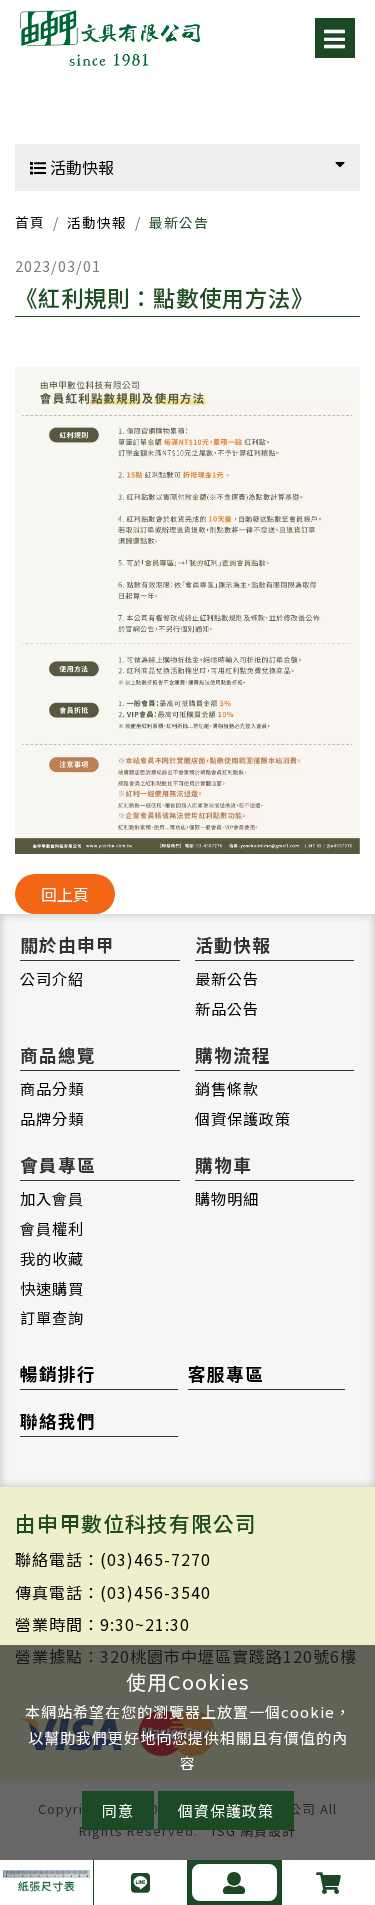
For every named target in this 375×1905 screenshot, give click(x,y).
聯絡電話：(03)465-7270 (113, 1559)
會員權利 (52, 1228)
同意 (118, 1810)
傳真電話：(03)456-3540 (113, 1592)
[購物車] (328, 1882)
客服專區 (226, 1373)
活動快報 (80, 167)
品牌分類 (52, 1118)
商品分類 (52, 1088)
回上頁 (65, 894)
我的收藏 (52, 1258)
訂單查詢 (52, 1317)
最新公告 (227, 978)
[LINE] (140, 1882)
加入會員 (52, 1198)
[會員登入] (234, 1882)
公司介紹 (52, 978)
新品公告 (227, 1008)
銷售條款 (227, 1088)
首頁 (30, 222)
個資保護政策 (243, 1118)
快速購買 (52, 1288)
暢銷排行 (58, 1373)
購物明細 (227, 1198)
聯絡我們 (58, 1420)
